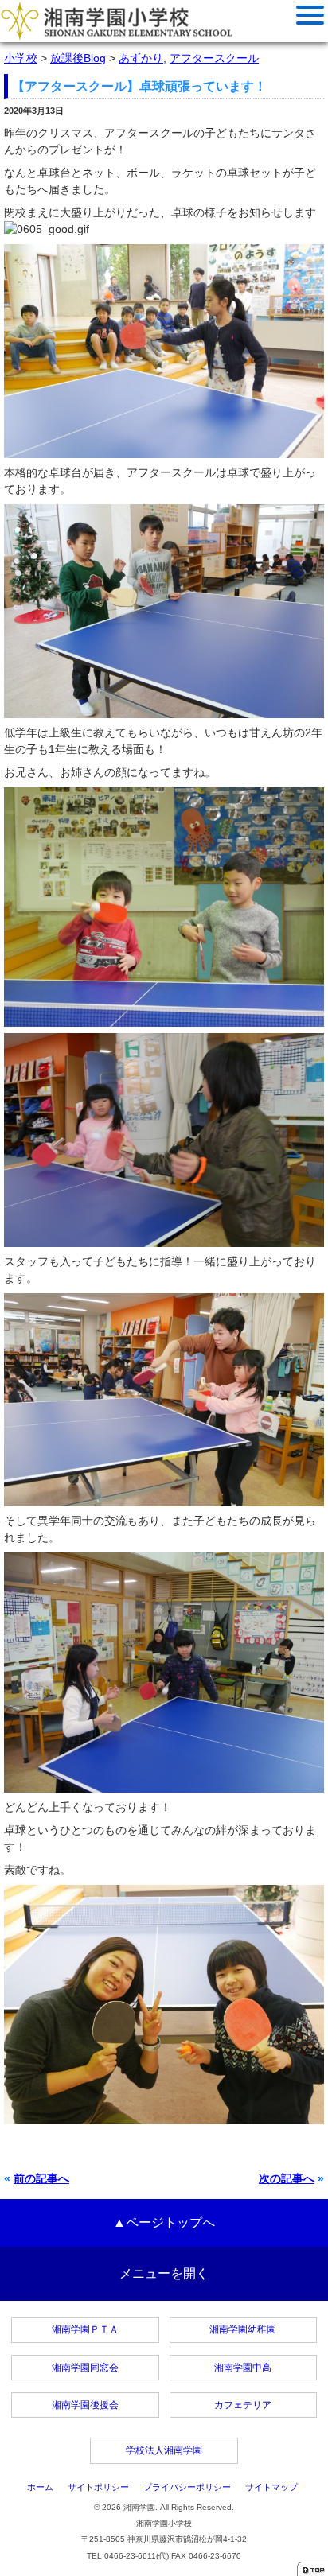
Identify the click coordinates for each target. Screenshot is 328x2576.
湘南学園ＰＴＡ (85, 2329)
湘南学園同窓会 (85, 2368)
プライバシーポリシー (187, 2487)
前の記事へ (41, 2178)
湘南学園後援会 (85, 2405)
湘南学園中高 (243, 2368)
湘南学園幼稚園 (243, 2329)
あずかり (141, 58)
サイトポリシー (98, 2487)
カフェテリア (243, 2405)
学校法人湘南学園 (164, 2450)
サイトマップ (271, 2487)
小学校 (21, 58)
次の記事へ (287, 2178)
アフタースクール (214, 58)
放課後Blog (78, 58)
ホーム (40, 2487)
